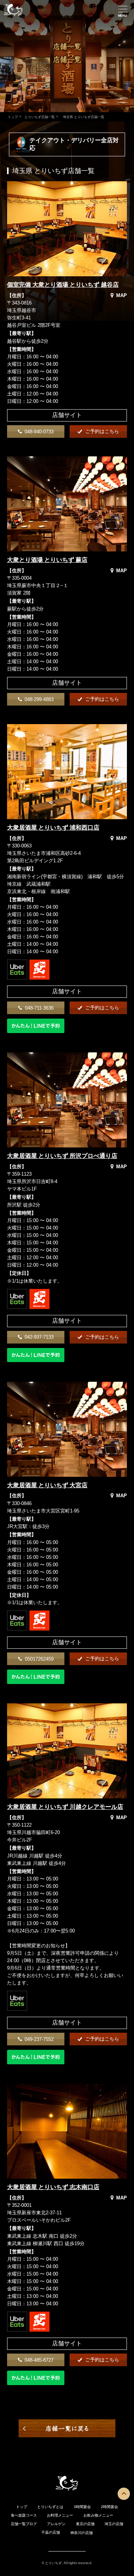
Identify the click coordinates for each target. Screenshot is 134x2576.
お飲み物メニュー (98, 2515)
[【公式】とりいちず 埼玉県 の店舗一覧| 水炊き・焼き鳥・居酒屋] (13, 17)
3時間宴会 (82, 2507)
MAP (122, 295)
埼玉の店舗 (114, 2524)
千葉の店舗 (51, 2532)
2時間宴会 (109, 2507)
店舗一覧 (18, 2524)
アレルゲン (56, 2524)
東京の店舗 (85, 2524)
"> (10, 273)
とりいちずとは (50, 2507)
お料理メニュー (60, 2515)
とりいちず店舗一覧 (39, 117)
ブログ (31, 2524)
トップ (12, 117)
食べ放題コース (24, 2515)
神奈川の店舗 (82, 2533)
